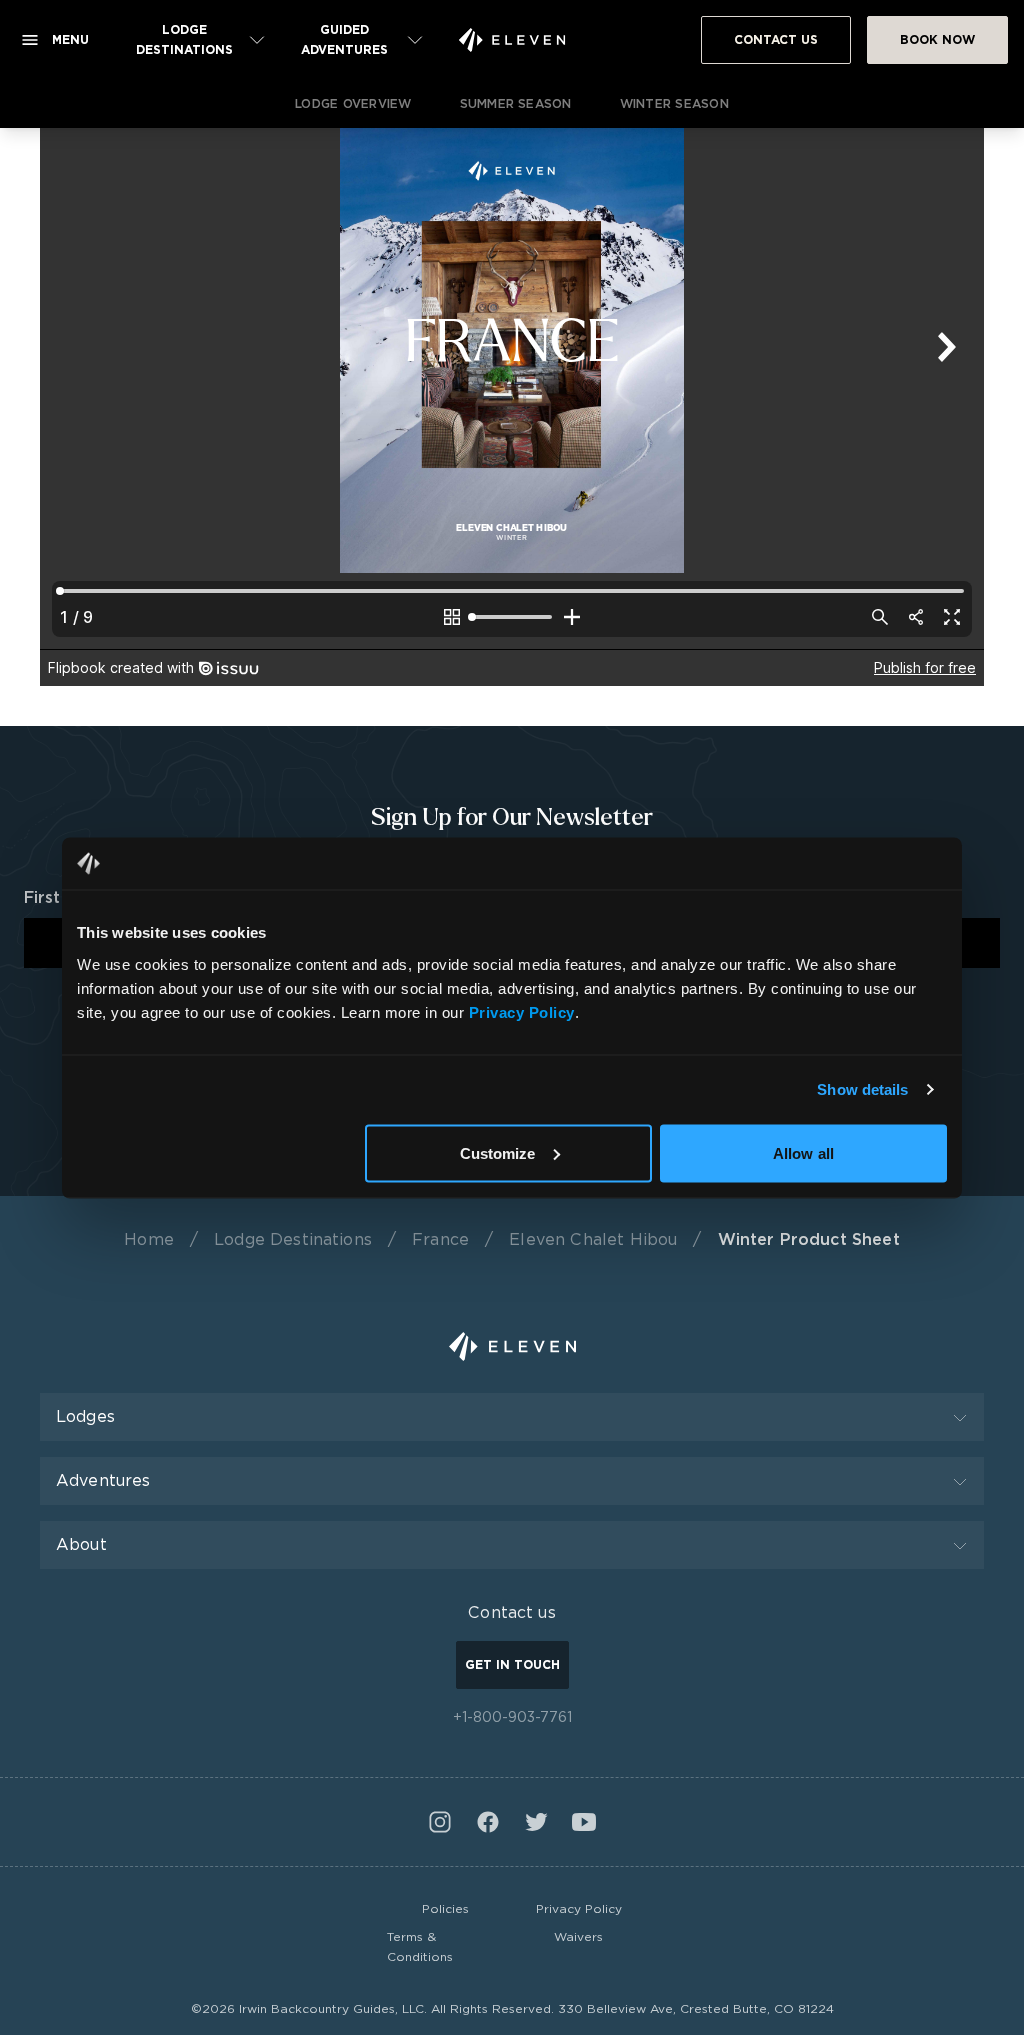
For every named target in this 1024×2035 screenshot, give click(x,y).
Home (149, 1239)
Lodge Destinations (293, 1239)
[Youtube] (584, 1822)
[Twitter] (536, 1822)
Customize (498, 1152)
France (440, 1239)
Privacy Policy (579, 1908)
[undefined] (512, 40)
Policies (445, 1908)
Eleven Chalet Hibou (593, 1239)
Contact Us (776, 39)
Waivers (578, 1936)
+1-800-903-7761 (512, 1717)
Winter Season (674, 103)
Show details (862, 1089)
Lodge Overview (353, 103)
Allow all (803, 1152)
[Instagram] (440, 1822)
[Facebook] (488, 1822)
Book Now (937, 39)
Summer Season (516, 103)
